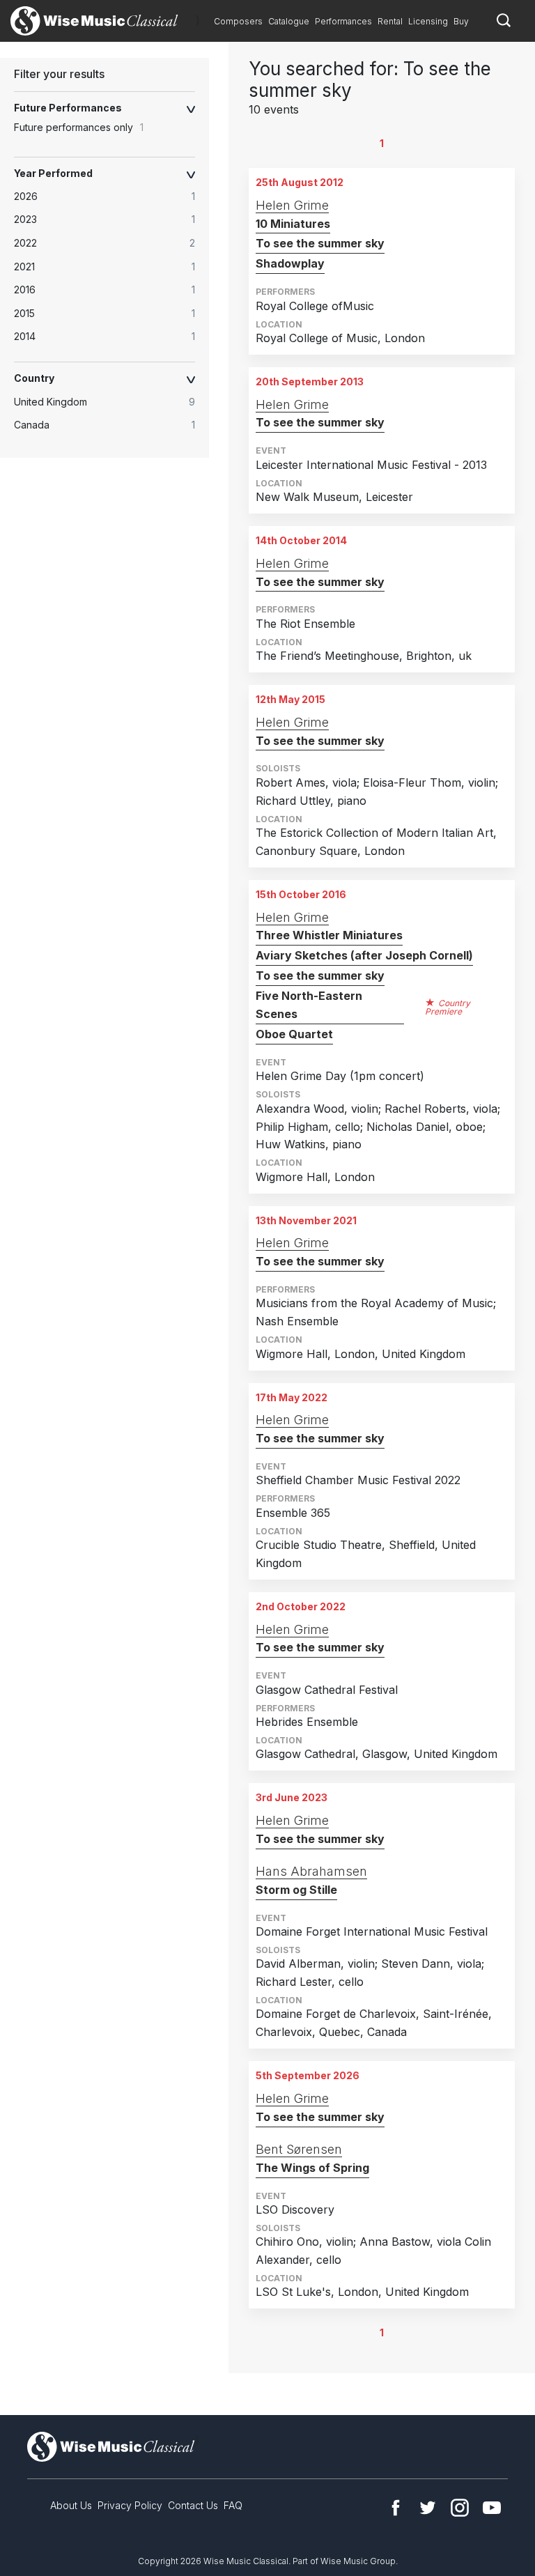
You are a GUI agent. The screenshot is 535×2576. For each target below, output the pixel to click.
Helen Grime (292, 205)
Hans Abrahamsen (311, 1871)
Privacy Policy (130, 2505)
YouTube (492, 2508)
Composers (238, 21)
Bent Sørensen (299, 2149)
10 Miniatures (293, 224)
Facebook (396, 2508)
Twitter (428, 2508)
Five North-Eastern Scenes (309, 1005)
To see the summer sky (320, 243)
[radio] (111, 196)
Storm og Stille (296, 1890)
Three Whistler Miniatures (329, 935)
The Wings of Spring (312, 2168)
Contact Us (193, 2505)
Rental (390, 21)
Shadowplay (290, 263)
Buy (461, 21)
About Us (71, 2505)
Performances (343, 21)
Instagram (460, 2508)
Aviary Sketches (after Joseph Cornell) (364, 955)
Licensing (428, 21)
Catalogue (289, 21)
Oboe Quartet (294, 1034)
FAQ (233, 2505)
